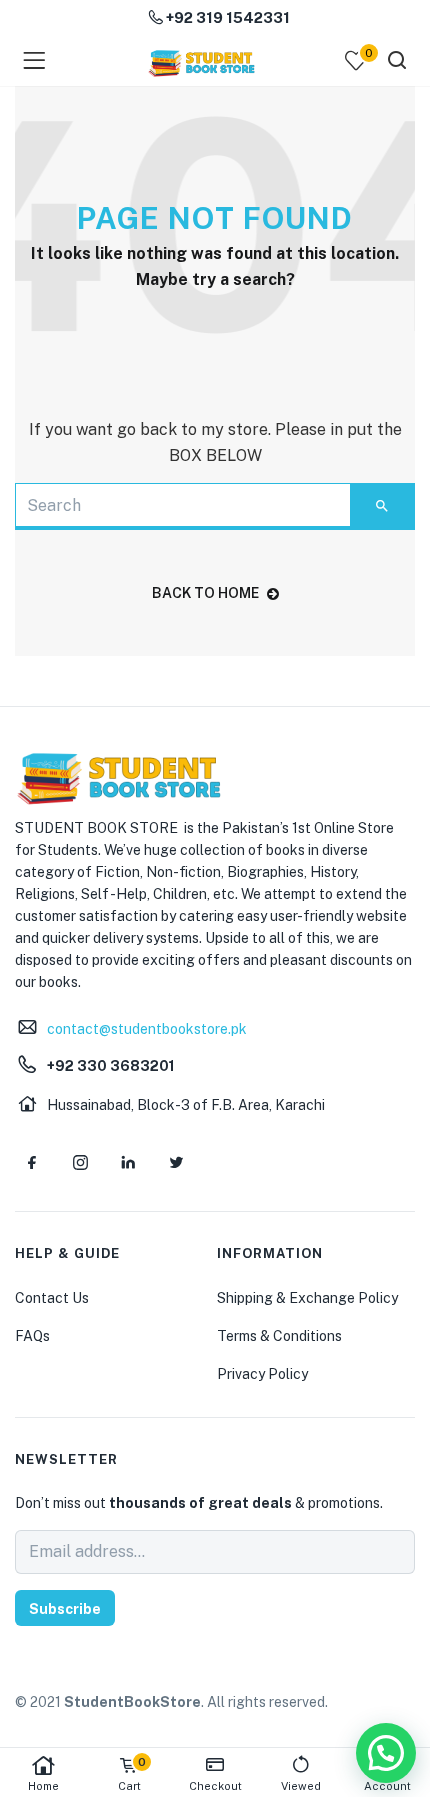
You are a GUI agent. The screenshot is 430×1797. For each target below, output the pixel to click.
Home (43, 1786)
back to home (205, 593)
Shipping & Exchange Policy (307, 1298)
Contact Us (52, 1298)
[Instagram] (80, 1162)
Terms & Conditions (279, 1336)
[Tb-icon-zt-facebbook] (32, 1162)
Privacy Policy (262, 1374)
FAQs (32, 1336)
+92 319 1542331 (226, 17)
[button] (386, 1753)
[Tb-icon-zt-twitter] (176, 1162)
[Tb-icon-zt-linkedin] (128, 1162)
